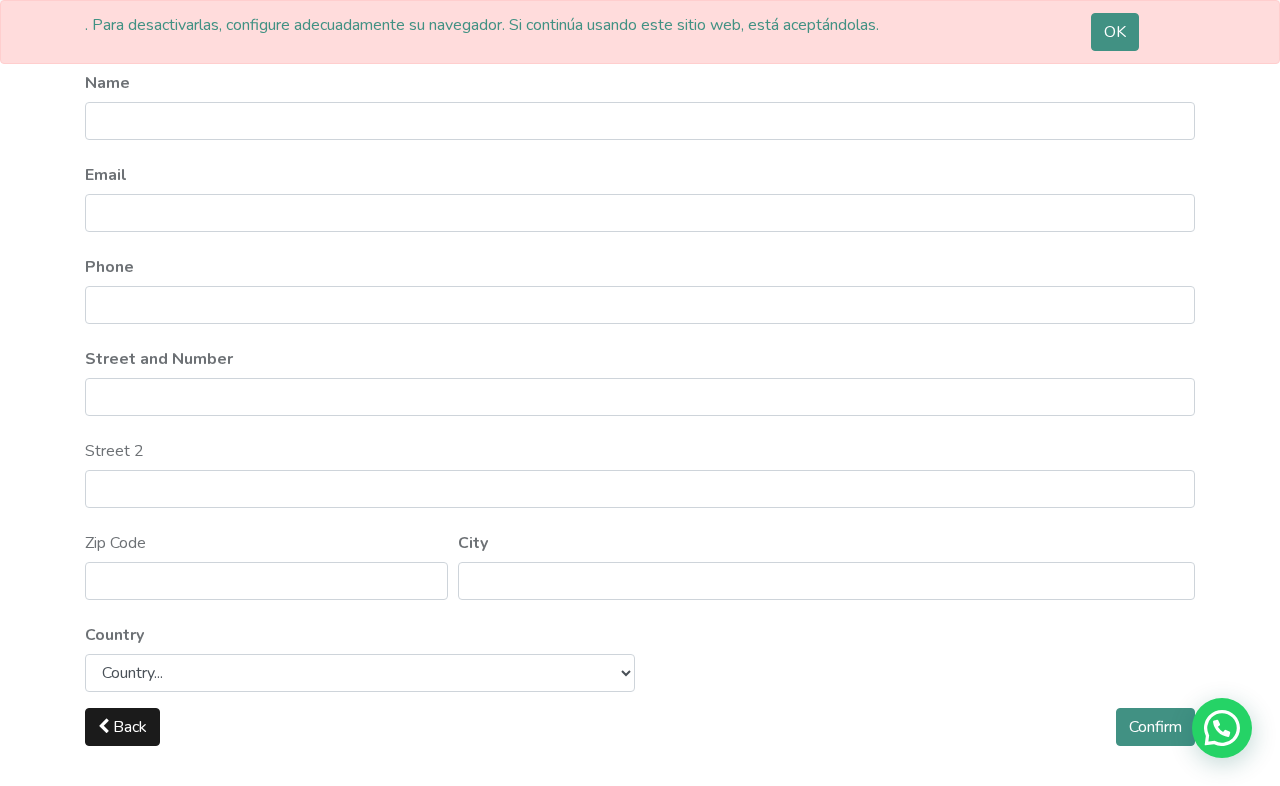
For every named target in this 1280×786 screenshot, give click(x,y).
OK (1115, 32)
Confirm (1155, 727)
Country (114, 635)
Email (106, 175)
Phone (109, 267)
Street (159, 359)
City (473, 543)
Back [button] (128, 727)
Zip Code (115, 543)
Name (107, 83)
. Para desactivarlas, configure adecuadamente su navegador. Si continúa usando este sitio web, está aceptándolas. (482, 25)
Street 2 (114, 451)
